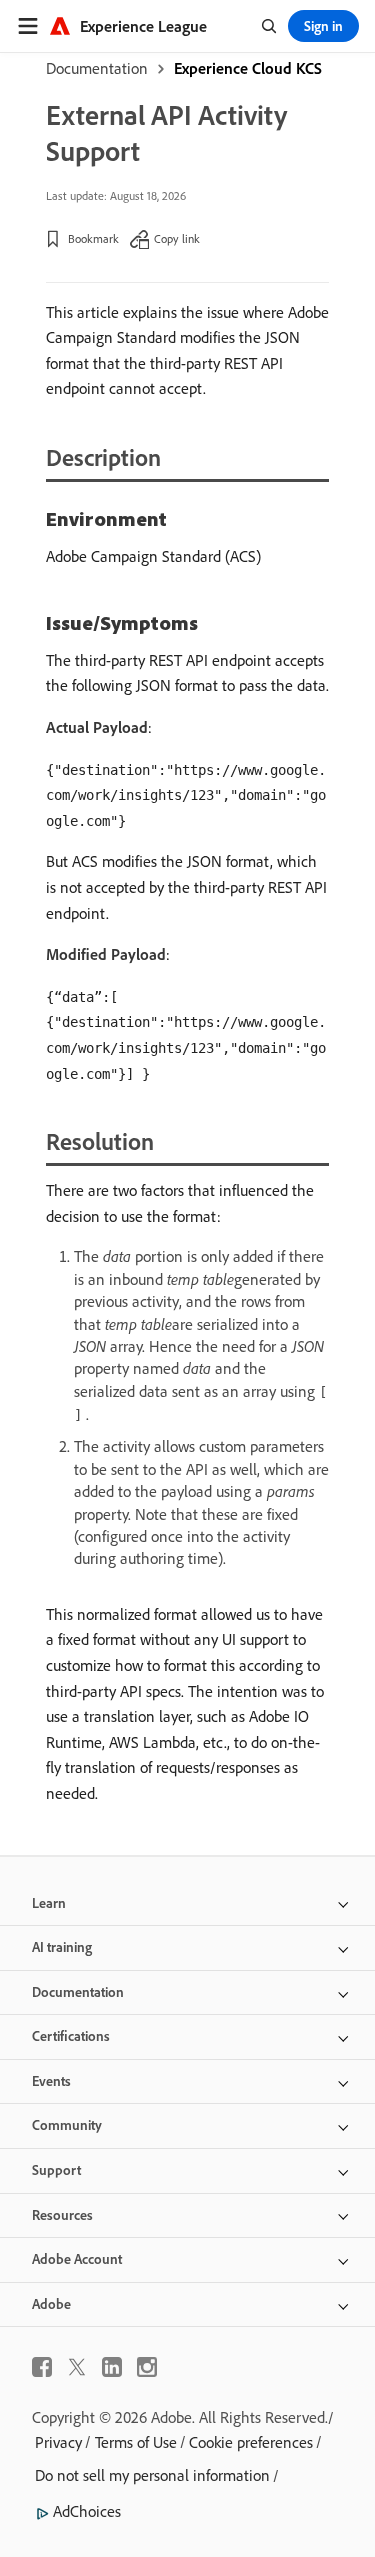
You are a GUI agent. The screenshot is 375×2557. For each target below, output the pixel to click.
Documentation (97, 68)
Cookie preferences (251, 2442)
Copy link (177, 238)
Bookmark (93, 238)
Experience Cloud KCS (248, 68)
